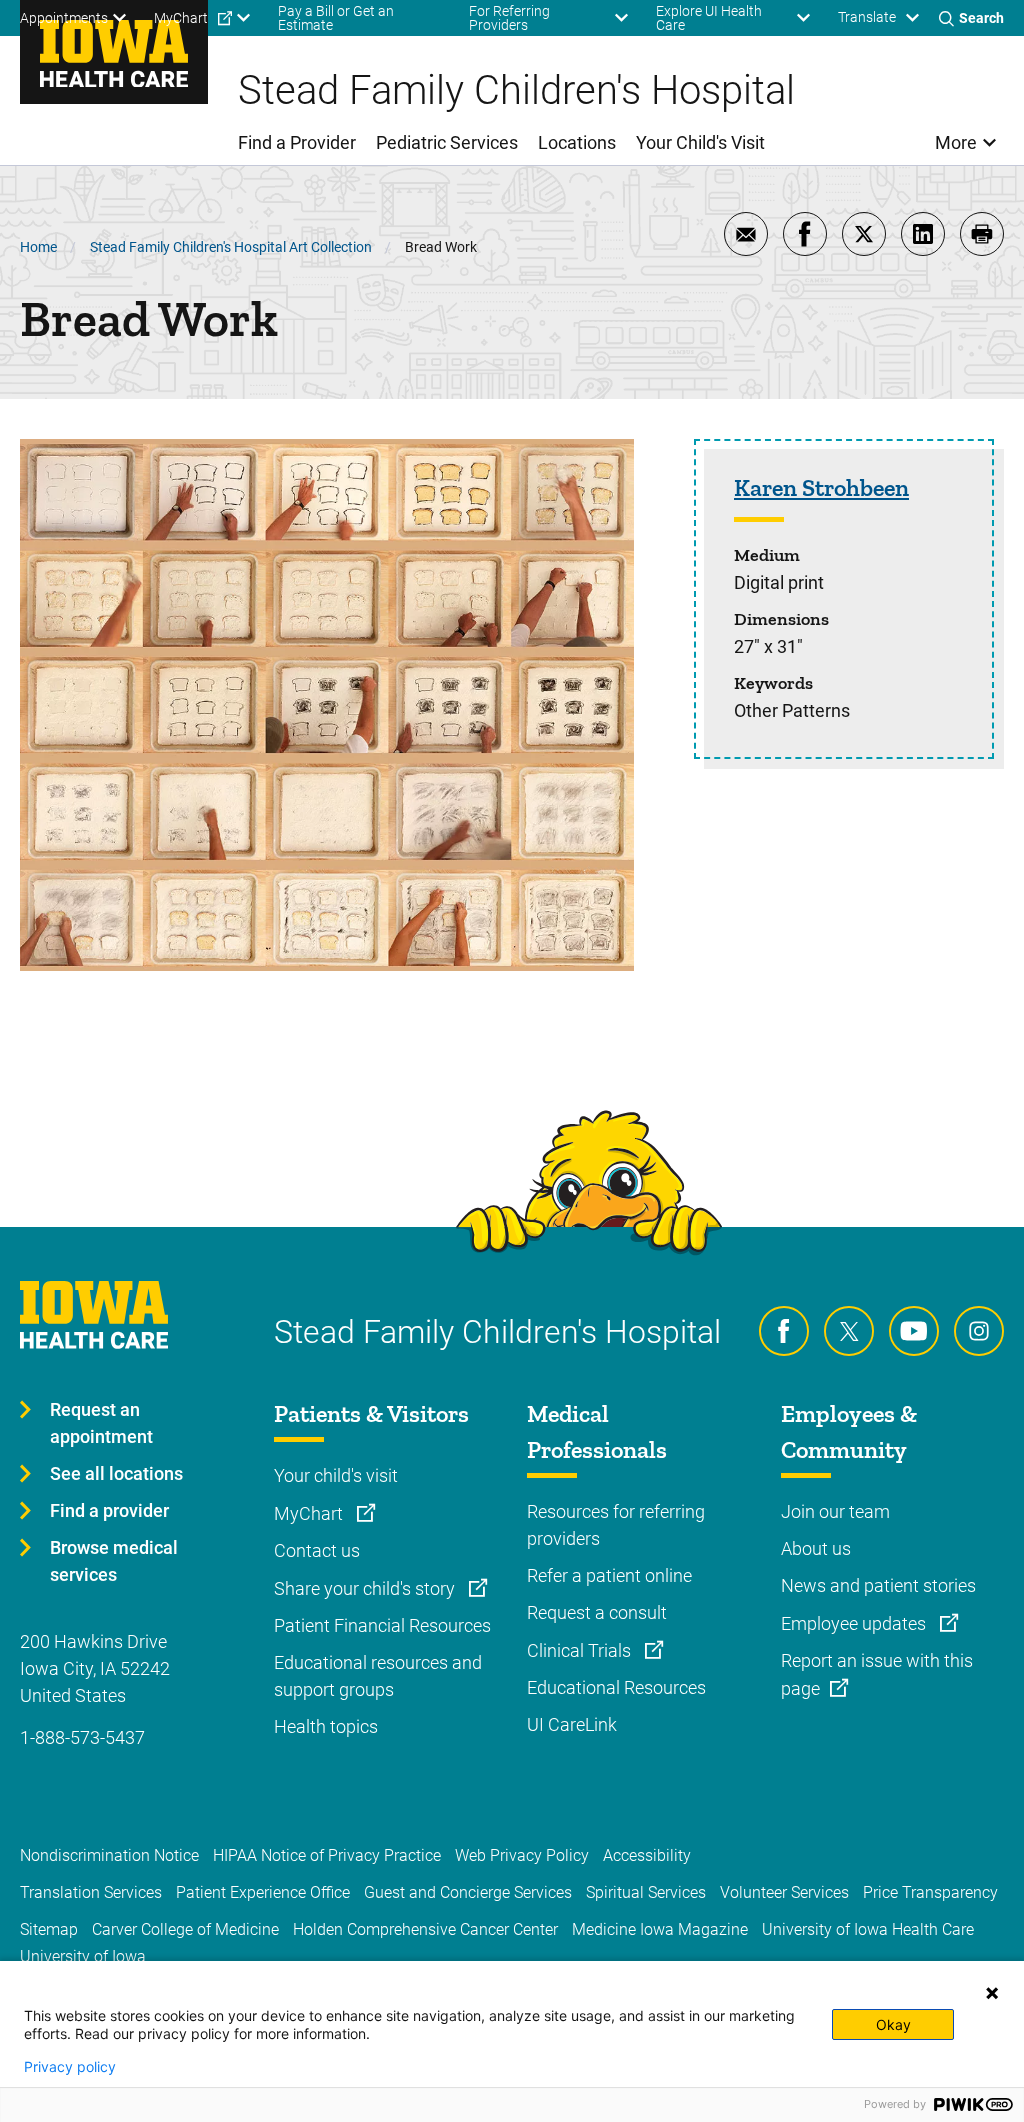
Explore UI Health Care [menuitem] (709, 18)
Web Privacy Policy (522, 1855)
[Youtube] (914, 1331)
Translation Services (91, 1892)
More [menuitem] (956, 142)
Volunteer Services (784, 1892)
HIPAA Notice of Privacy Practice (327, 1855)
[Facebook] (784, 1331)
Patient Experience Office (263, 1892)
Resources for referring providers (616, 1525)
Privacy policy (70, 2067)
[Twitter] (849, 1331)
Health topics (326, 1726)
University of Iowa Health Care (868, 1929)
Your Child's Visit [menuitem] (700, 142)
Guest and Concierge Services (468, 1892)
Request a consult (597, 1612)
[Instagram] (979, 1331)
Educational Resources (616, 1687)
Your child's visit (336, 1475)
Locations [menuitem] (577, 142)
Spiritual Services (646, 1892)
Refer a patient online (609, 1575)
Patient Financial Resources (382, 1625)
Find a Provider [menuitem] (297, 142)
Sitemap (49, 1929)
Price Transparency (930, 1892)
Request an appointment (101, 1423)
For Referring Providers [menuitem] (509, 18)
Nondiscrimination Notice (109, 1855)
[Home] (114, 52)
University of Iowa (83, 1956)
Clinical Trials (581, 1650)
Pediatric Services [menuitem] (447, 142)
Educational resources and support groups (378, 1676)
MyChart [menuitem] (181, 18)
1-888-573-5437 (82, 1737)
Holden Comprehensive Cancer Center (425, 1929)
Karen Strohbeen (821, 487)
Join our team (835, 1511)
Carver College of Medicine (185, 1929)
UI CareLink (572, 1724)
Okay (893, 2024)
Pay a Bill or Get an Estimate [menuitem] (336, 18)
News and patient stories (878, 1585)
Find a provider (109, 1510)
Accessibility (647, 1855)
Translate (867, 17)
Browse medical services (114, 1561)
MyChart (310, 1513)
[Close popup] (992, 1993)
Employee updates (855, 1623)
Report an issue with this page (877, 1674)
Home (38, 247)
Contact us (317, 1550)
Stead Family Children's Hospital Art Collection (231, 247)
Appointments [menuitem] (64, 18)
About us (816, 1548)
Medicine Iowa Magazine (660, 1929)
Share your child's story (366, 1588)
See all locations (116, 1473)
